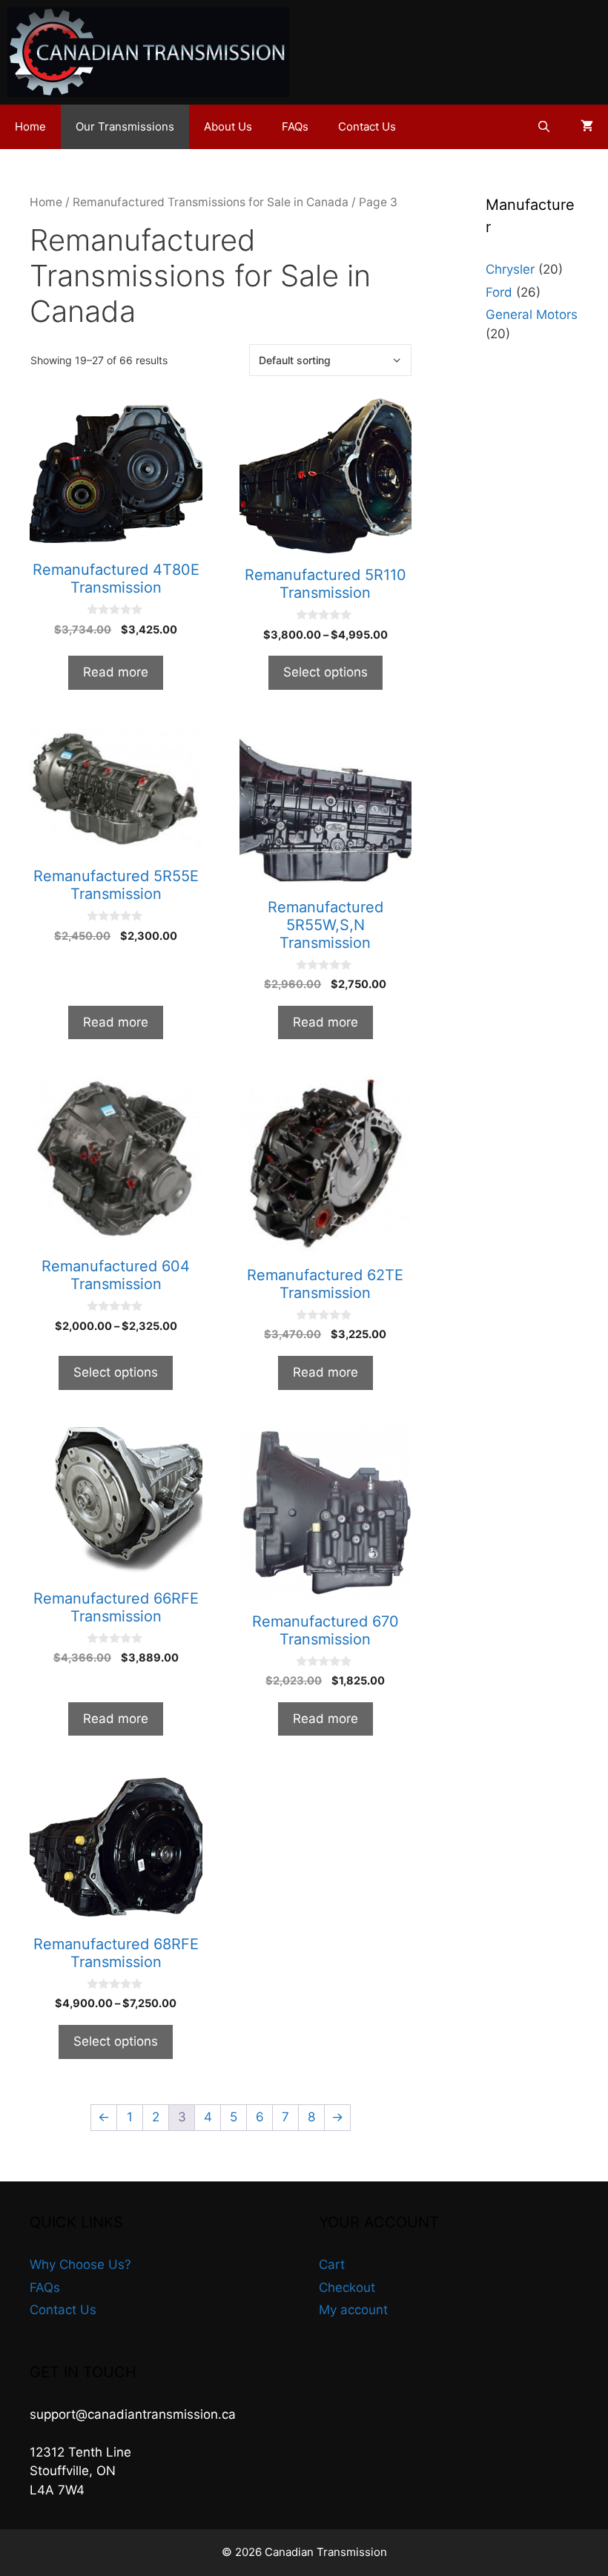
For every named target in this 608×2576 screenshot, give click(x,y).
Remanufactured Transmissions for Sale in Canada (211, 202)
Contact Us (367, 126)
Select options (326, 672)
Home (30, 126)
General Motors (532, 314)
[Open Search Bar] (544, 127)
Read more (116, 672)
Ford (499, 292)
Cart (332, 2264)
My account (353, 2310)
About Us (228, 126)
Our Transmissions (125, 126)
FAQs (295, 126)
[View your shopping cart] (587, 127)
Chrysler (510, 269)
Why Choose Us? (80, 2264)
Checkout (347, 2287)
